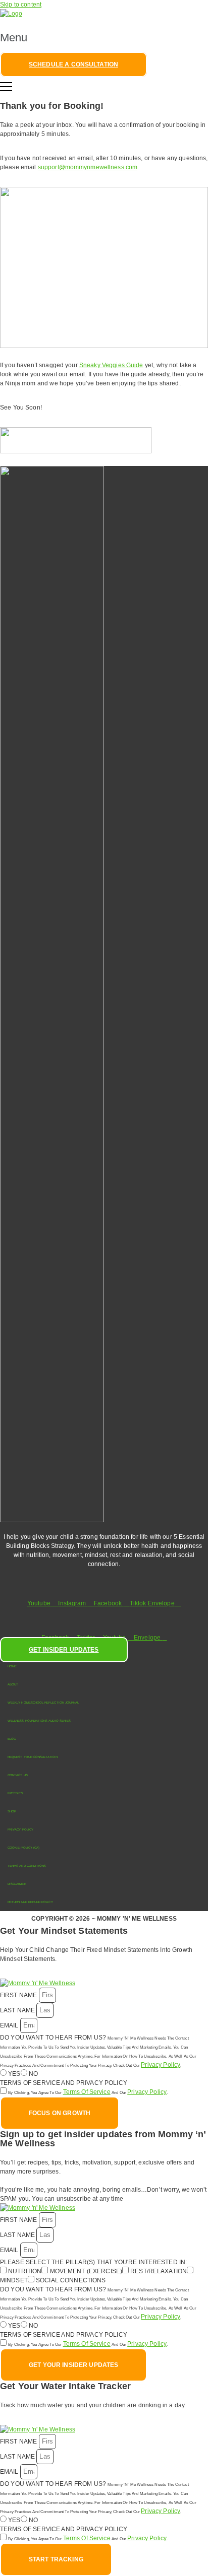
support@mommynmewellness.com (88, 167)
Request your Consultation (33, 1757)
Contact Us (18, 1775)
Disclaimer (17, 1884)
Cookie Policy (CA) (23, 1848)
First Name (19, 1995)
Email (10, 2025)
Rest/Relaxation (159, 2271)
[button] (104, 38)
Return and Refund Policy (30, 1902)
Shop (12, 1811)
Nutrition (25, 2271)
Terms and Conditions (27, 1866)
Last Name (18, 2010)
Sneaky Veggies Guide (111, 365)
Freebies (15, 1793)
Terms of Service (87, 2092)
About (13, 1684)
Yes (14, 2074)
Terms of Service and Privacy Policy (64, 2083)
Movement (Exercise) (86, 2271)
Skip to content (21, 5)
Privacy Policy (20, 1829)
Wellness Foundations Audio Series (39, 1721)
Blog (12, 1739)
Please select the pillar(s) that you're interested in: (93, 2262)
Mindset (14, 2280)
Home (12, 1666)
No (33, 2074)
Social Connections (71, 2280)
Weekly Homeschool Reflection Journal (43, 1703)
